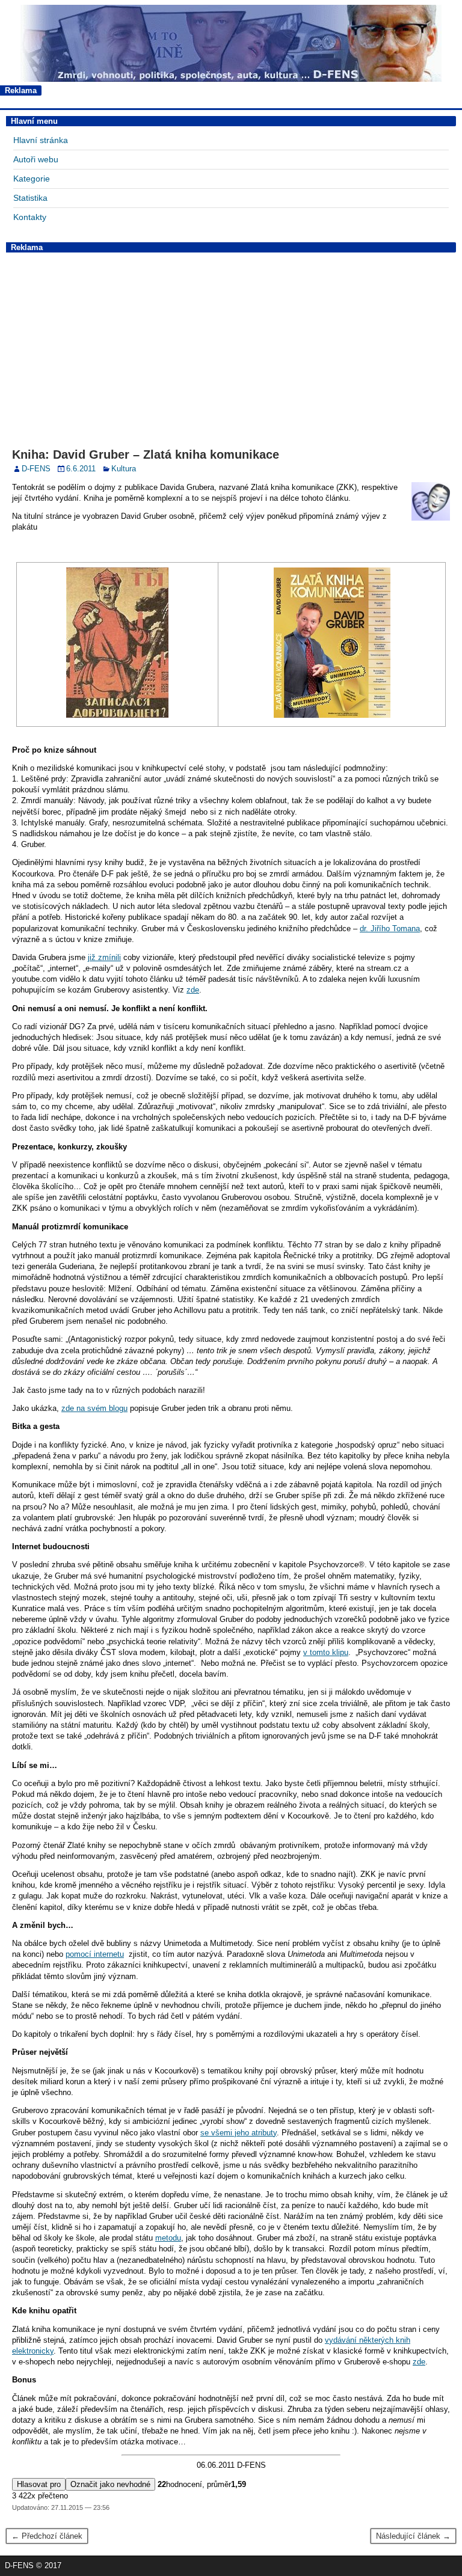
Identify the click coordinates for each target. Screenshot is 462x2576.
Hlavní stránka (41, 140)
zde (193, 990)
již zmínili (104, 957)
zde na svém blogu (94, 1408)
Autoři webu (36, 159)
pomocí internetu (95, 1954)
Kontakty (30, 217)
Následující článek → (413, 2536)
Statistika (30, 198)
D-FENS (36, 469)
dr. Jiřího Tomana (390, 929)
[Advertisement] (231, 341)
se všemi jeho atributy (239, 2133)
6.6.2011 (81, 469)
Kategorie (32, 179)
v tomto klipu (326, 1652)
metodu (168, 2238)
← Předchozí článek (47, 2536)
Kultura (124, 469)
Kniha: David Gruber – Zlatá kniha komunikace (146, 454)
